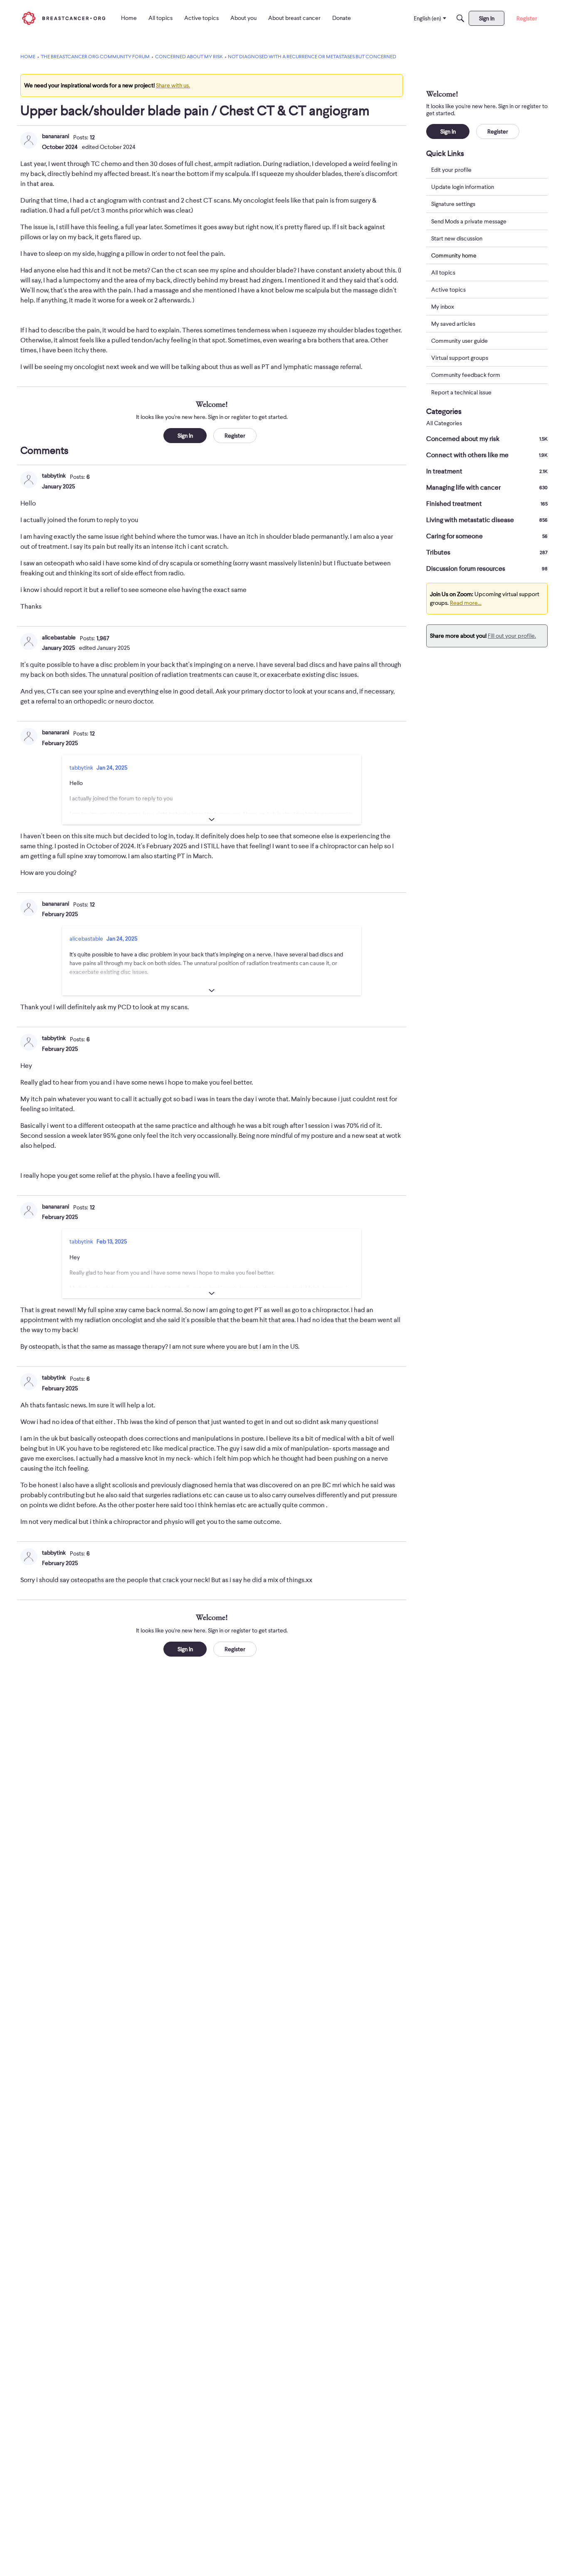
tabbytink (54, 476)
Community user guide (459, 341)
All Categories (444, 423)
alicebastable (59, 637)
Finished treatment (487, 504)
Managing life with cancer (487, 488)
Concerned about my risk (487, 439)
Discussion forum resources (487, 569)
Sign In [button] (185, 436)
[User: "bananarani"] (29, 140)
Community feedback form (466, 375)
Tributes (487, 552)
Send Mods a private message (469, 221)
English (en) (427, 18)
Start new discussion (457, 238)
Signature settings (453, 204)
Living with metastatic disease (487, 520)
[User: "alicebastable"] (29, 642)
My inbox (443, 307)
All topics (443, 272)
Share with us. (173, 85)
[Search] (460, 18)
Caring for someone (487, 536)
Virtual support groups (460, 358)
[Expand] (212, 820)
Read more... (466, 603)
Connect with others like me (487, 455)
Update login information (463, 187)
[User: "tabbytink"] (29, 480)
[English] (64, 18)
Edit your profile (451, 170)
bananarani (56, 136)
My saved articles (453, 324)
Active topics (448, 290)
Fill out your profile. (512, 636)
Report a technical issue (461, 392)
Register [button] (235, 436)
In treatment (487, 471)
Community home (454, 255)
